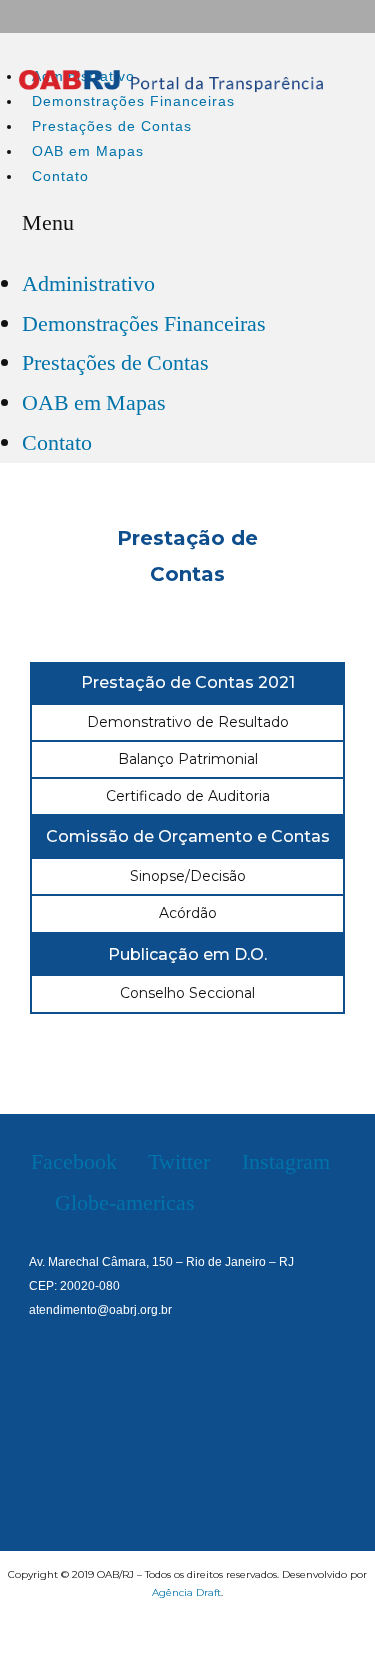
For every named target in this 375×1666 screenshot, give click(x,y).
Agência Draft (186, 1592)
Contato (60, 176)
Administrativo (88, 284)
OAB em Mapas (88, 151)
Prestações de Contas (112, 126)
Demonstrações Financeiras (133, 101)
